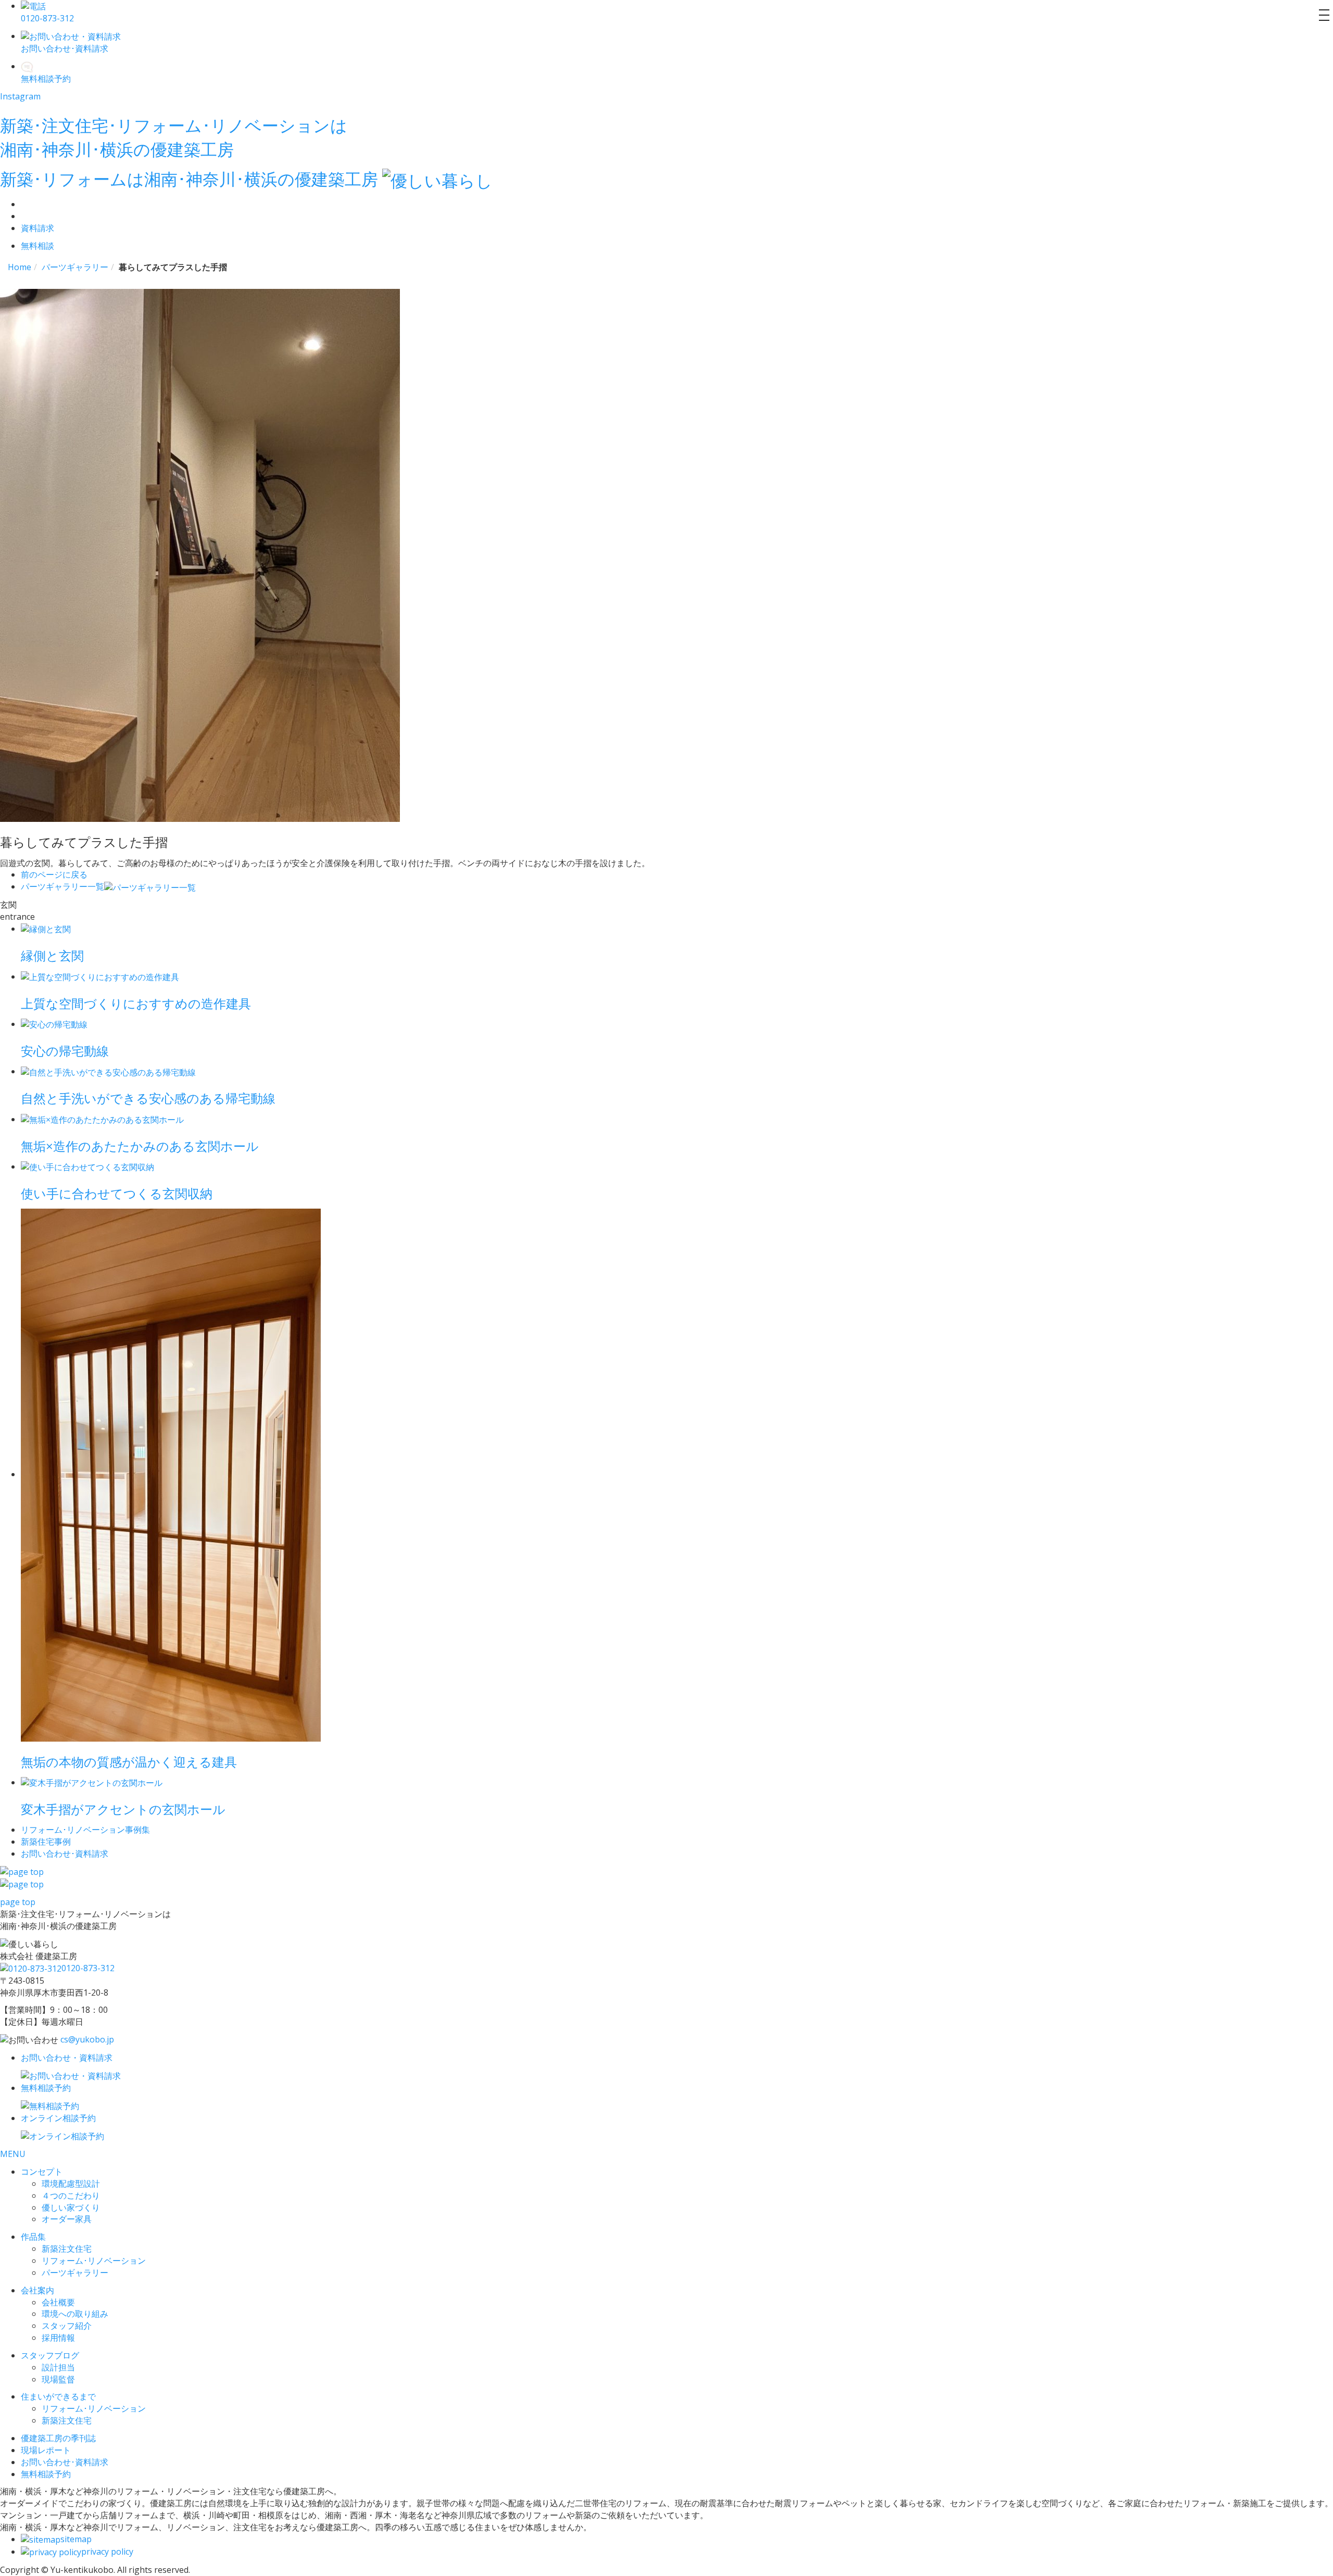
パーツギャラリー (75, 2273)
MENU (13, 2154)
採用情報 (58, 2338)
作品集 (33, 2237)
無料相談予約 (46, 2474)
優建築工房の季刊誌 (58, 2438)
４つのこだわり (71, 2196)
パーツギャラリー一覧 (62, 886)
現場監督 (58, 2379)
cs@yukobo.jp (87, 2039)
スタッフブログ (50, 2355)
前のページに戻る (54, 874)
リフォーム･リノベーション (94, 2261)
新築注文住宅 (67, 2249)
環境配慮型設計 (71, 2184)
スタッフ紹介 (67, 2326)
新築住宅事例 (46, 1842)
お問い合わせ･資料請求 (65, 2462)
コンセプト (42, 2172)
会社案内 (37, 2290)
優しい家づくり (71, 2207)
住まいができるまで (58, 2396)
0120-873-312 (88, 1968)
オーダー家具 (67, 2219)
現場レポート (46, 2450)
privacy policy (107, 2552)
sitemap (76, 2539)
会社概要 (58, 2302)
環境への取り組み (75, 2314)
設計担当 (58, 2367)
